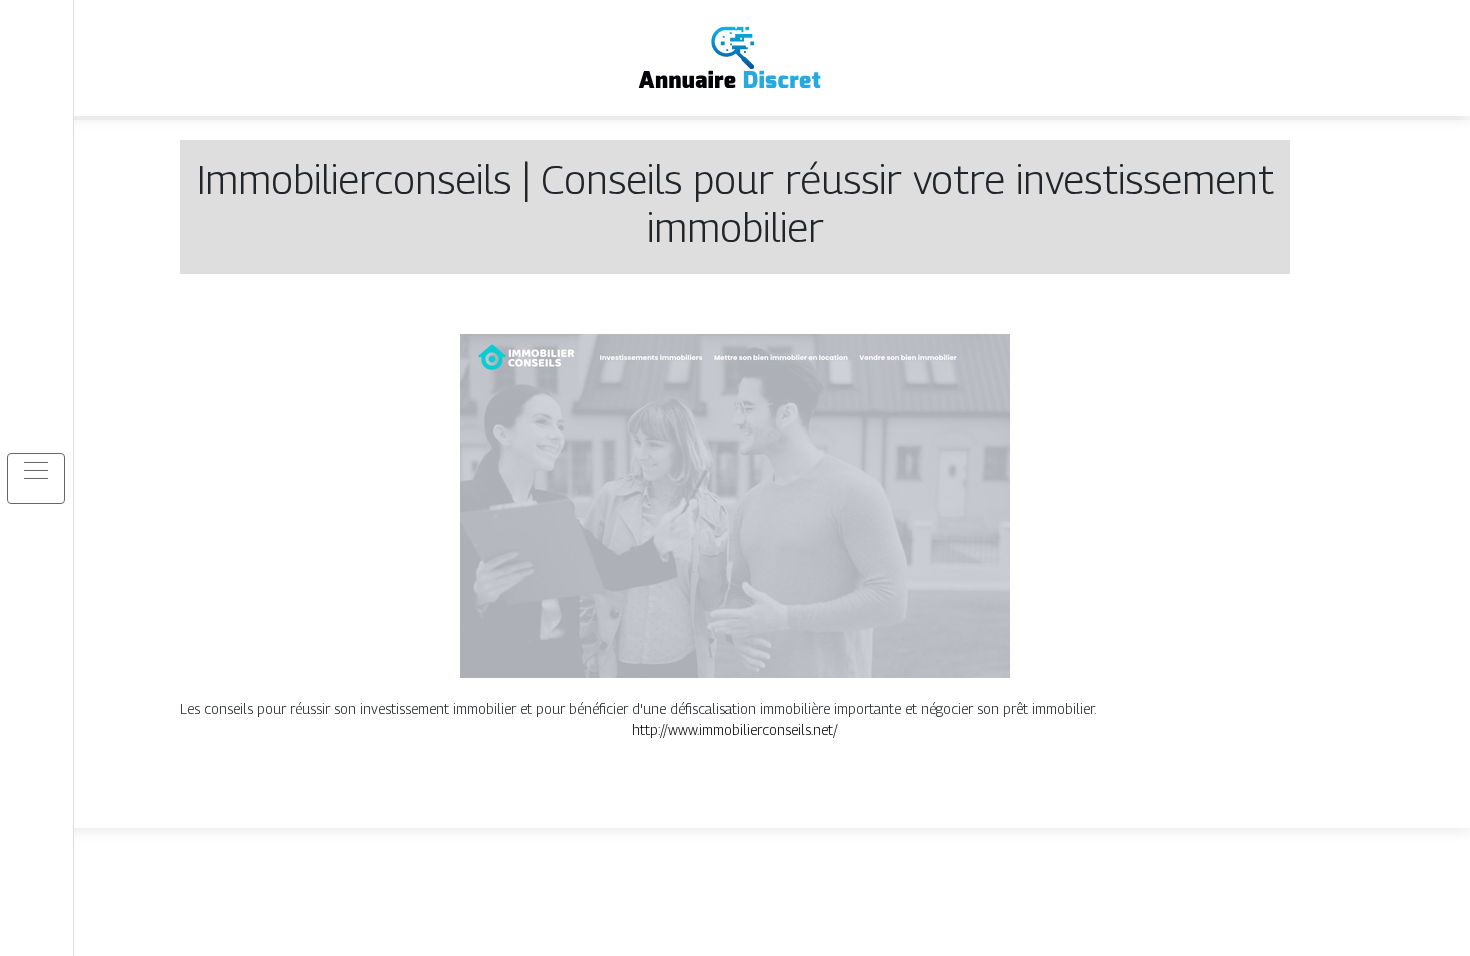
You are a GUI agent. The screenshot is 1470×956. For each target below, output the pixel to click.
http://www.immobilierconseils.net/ (735, 729)
